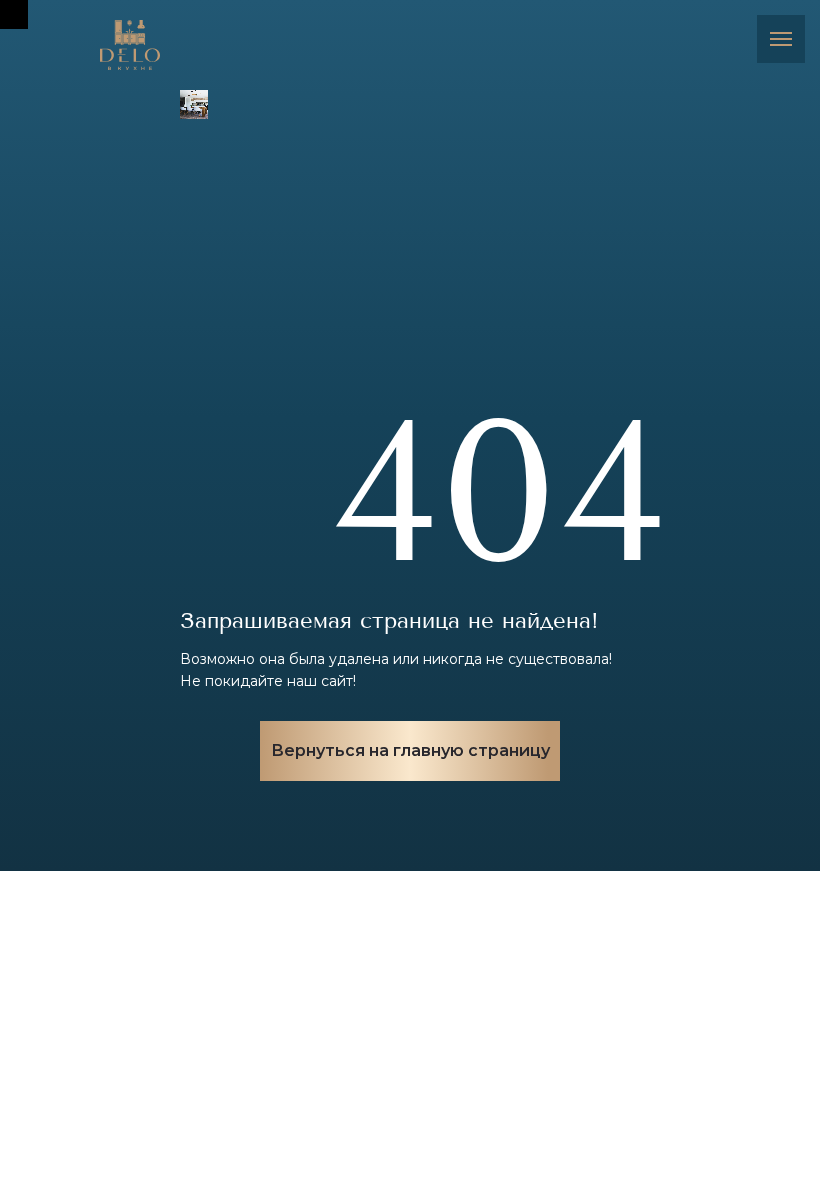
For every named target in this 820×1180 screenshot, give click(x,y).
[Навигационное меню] (781, 39)
